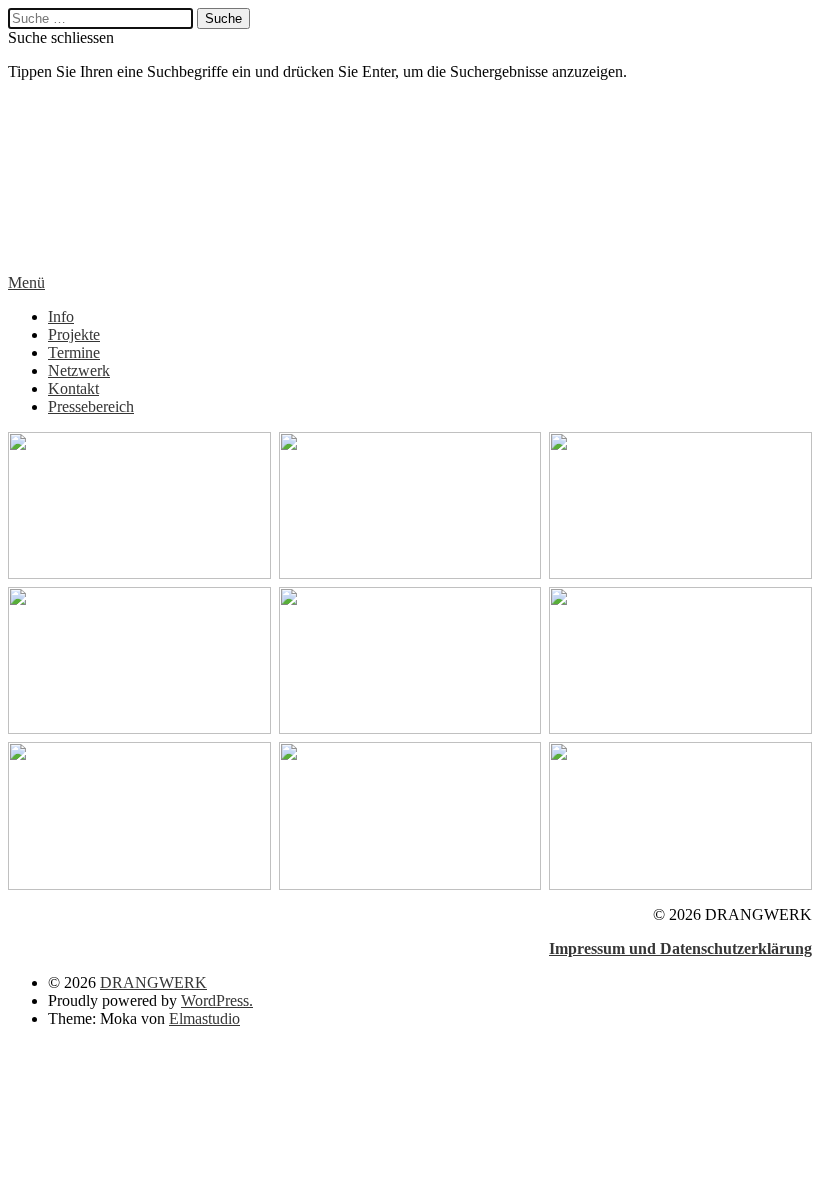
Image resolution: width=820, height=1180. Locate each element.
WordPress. (217, 1000)
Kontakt (73, 388)
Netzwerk (79, 370)
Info (61, 316)
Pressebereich (91, 406)
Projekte (74, 334)
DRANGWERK (98, 177)
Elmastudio (204, 1018)
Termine (74, 352)
